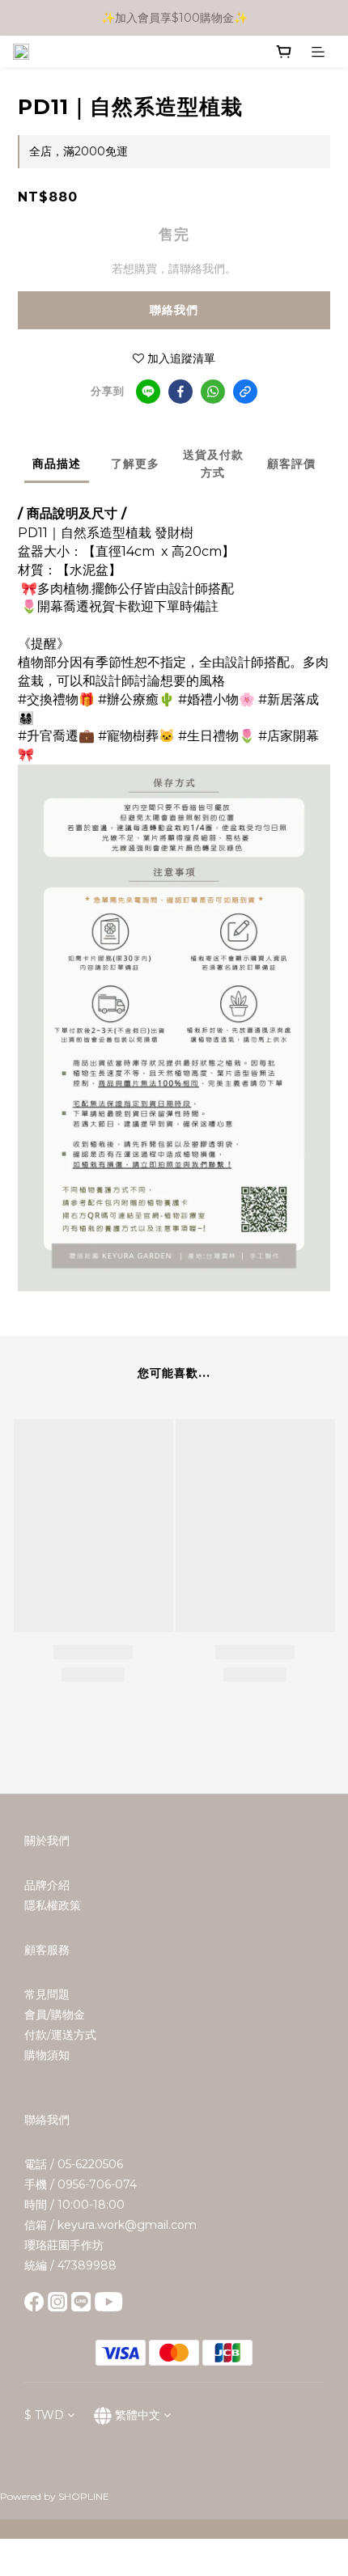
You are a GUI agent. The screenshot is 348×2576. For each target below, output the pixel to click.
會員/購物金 (55, 2015)
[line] (148, 392)
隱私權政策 (53, 1905)
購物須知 (47, 2055)
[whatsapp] (213, 392)
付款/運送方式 (60, 2035)
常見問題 (47, 1994)
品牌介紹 (47, 1885)
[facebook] (180, 392)
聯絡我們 (174, 310)
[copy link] (245, 392)
